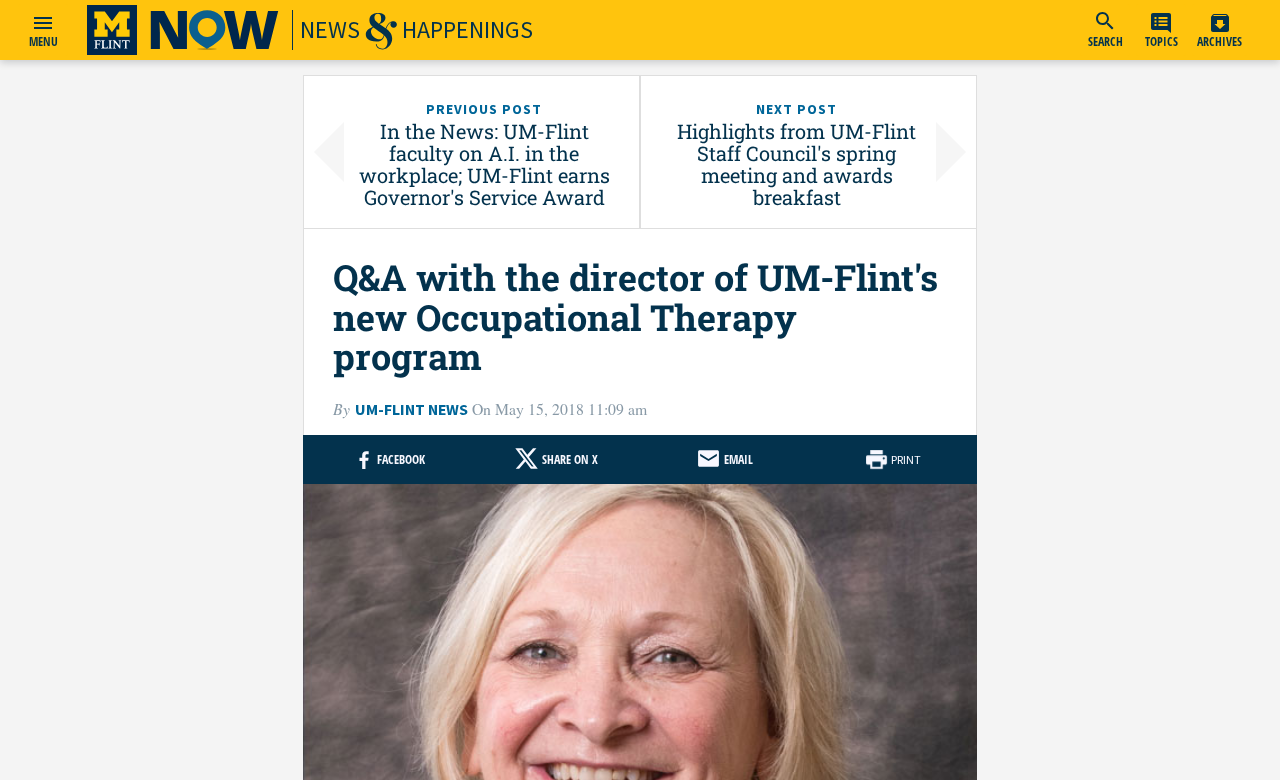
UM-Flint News (411, 409)
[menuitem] (1105, 30)
